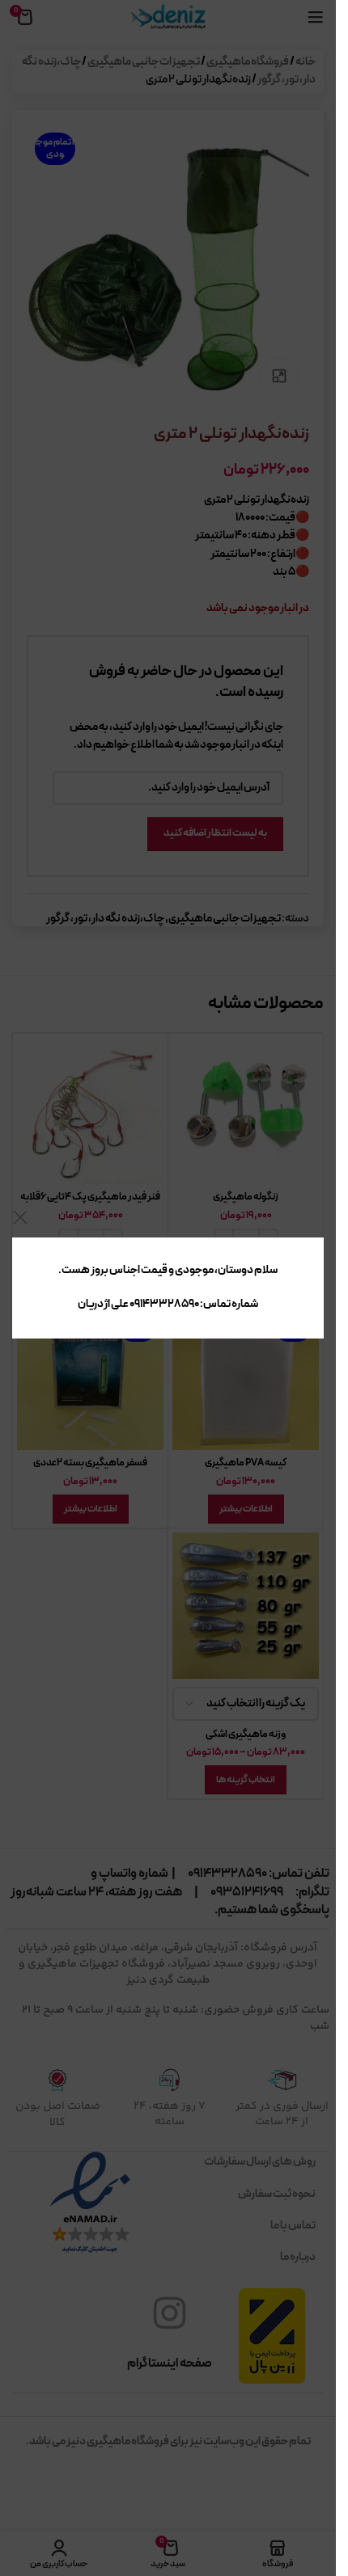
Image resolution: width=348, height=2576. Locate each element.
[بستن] (20, 1217)
